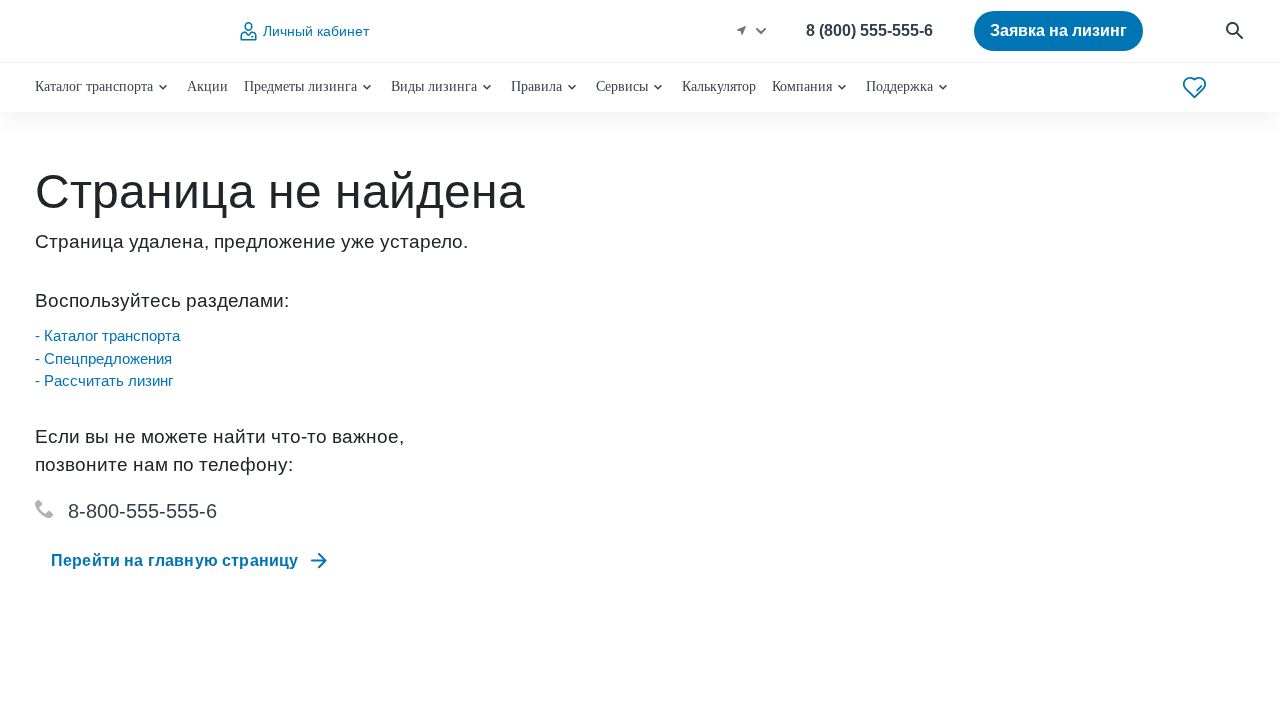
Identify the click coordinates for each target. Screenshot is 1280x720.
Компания (802, 86)
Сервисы (622, 86)
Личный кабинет (316, 31)
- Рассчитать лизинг (104, 380)
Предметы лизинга (300, 86)
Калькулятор (719, 86)
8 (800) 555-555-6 (869, 30)
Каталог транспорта (94, 86)
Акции (207, 86)
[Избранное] (1194, 87)
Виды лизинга (434, 86)
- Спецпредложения (103, 358)
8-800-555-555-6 (142, 511)
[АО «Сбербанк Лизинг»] (116, 31)
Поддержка (899, 86)
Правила (536, 86)
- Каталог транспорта (107, 335)
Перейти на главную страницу (174, 560)
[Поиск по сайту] (1234, 31)
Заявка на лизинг (1058, 30)
